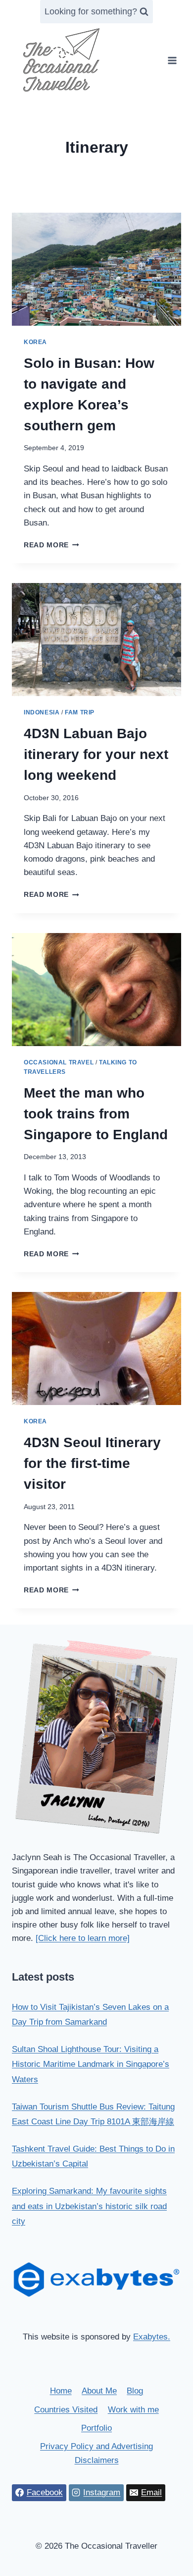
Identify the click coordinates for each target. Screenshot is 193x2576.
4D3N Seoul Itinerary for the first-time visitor (92, 1463)
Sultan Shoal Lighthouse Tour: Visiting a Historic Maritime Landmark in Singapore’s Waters (91, 2064)
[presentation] (96, 269)
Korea (35, 342)
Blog (135, 2391)
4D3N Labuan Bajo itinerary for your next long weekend (96, 754)
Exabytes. (152, 2337)
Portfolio (96, 2428)
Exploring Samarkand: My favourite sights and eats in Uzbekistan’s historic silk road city (89, 2206)
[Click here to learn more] (83, 1938)
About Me (99, 2391)
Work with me (133, 2410)
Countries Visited (66, 2410)
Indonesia (42, 712)
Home (61, 2391)
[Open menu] (172, 60)
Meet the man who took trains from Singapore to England (96, 1114)
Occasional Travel (59, 1062)
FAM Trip (80, 712)
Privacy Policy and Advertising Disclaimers (96, 2453)
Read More (51, 545)
